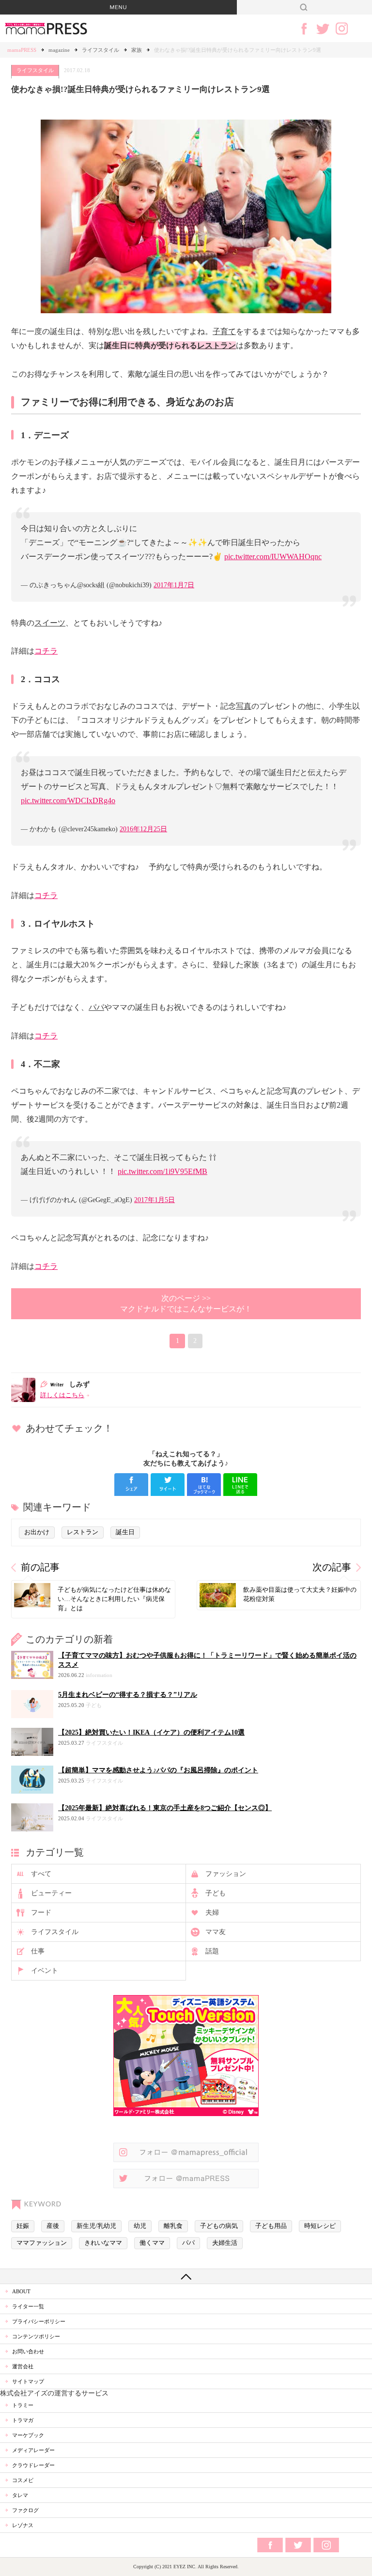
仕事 (38, 1951)
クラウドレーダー (33, 2465)
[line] (240, 1485)
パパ (96, 1007)
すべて (41, 1874)
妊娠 (23, 2226)
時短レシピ (320, 2226)
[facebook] (131, 1485)
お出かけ (37, 1532)
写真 (244, 706)
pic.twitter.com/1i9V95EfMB (163, 1171)
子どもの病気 (219, 2226)
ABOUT (21, 2291)
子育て (224, 331)
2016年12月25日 (143, 829)
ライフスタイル (101, 50)
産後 (53, 2226)
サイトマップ (28, 2381)
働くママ (152, 2243)
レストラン (217, 345)
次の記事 (332, 1567)
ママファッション (42, 2243)
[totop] (186, 2276)
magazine (59, 50)
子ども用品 (271, 2226)
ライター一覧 (28, 2306)
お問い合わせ (28, 2351)
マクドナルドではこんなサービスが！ (186, 1303)
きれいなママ (103, 2243)
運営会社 (23, 2366)
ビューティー (51, 1893)
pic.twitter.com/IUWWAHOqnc (273, 556)
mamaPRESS (22, 50)
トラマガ (23, 2420)
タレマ (20, 2495)
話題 (212, 1951)
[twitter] (168, 1485)
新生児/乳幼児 (96, 2226)
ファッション (226, 1874)
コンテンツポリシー (36, 2336)
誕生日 (125, 1532)
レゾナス (23, 2525)
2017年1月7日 (174, 585)
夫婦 (212, 1913)
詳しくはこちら (62, 1395)
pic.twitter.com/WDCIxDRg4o (68, 800)
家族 (137, 50)
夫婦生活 (225, 2243)
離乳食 (173, 2226)
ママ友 (216, 1932)
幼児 (140, 2226)
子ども (216, 1893)
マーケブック (28, 2435)
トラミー (23, 2405)
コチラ (46, 651)
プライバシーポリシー (39, 2321)
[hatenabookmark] (204, 1485)
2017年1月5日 (155, 1200)
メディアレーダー (33, 2450)
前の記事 (40, 1567)
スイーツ (50, 623)
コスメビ (23, 2480)
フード (41, 1913)
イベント (45, 1971)
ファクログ (25, 2510)
